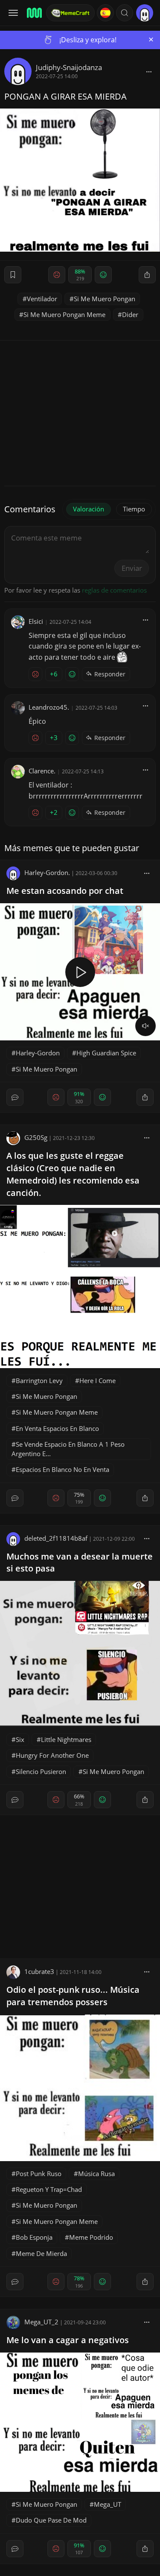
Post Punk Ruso (39, 2174)
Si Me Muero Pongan (105, 299)
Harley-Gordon (38, 1053)
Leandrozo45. (49, 707)
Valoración (89, 509)
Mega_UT (108, 2504)
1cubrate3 (39, 1971)
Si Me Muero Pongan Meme (64, 314)
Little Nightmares (66, 1739)
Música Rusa (96, 2174)
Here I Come (97, 1381)
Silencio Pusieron (41, 1771)
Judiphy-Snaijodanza (69, 67)
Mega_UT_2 (41, 2322)
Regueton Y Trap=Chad (49, 2189)
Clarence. (42, 771)
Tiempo (134, 509)
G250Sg (36, 1137)
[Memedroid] (34, 13)
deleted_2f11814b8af (56, 1538)
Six (20, 1739)
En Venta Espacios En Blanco (57, 1428)
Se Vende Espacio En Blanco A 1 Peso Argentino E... (68, 1449)
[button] (125, 13)
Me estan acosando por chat (65, 891)
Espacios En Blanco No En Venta (63, 1469)
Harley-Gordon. (47, 872)
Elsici (36, 621)
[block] (149, 71)
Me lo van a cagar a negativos (68, 2340)
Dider (130, 314)
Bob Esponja (34, 2237)
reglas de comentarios (114, 590)
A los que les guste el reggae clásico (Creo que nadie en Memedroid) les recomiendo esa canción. (73, 1174)
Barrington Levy (39, 1381)
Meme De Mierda (41, 2253)
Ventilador (42, 299)
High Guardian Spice (106, 1053)
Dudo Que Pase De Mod (51, 2520)
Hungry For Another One (52, 1755)
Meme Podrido (91, 2237)
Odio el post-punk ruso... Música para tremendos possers (73, 1996)
